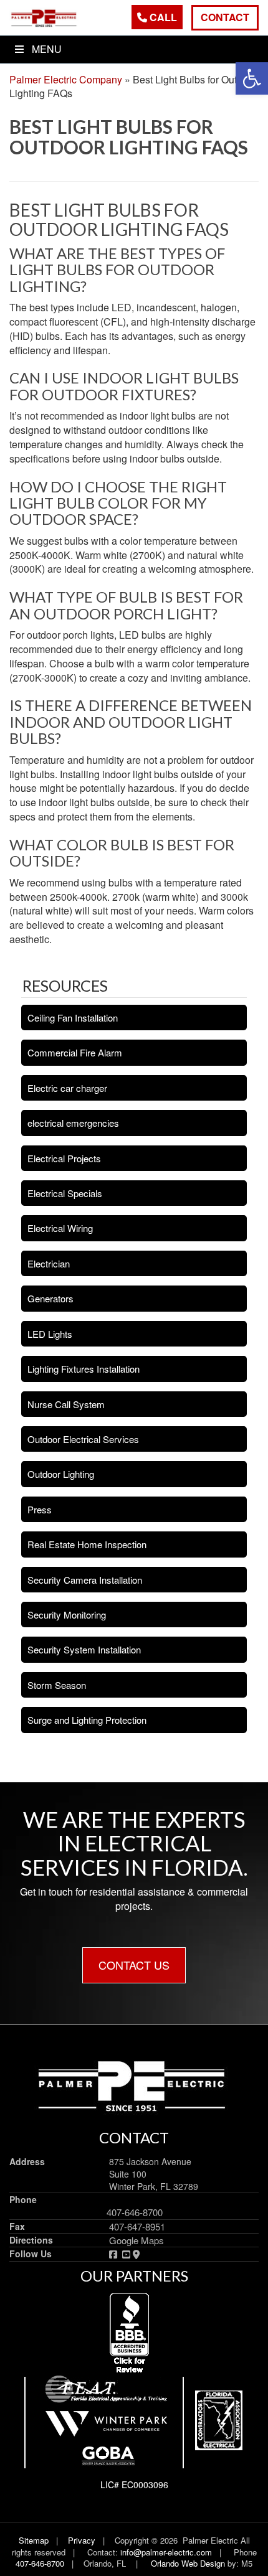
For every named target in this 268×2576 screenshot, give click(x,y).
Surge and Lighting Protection (87, 1720)
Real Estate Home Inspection (87, 1544)
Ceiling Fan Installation (73, 1018)
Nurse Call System (66, 1404)
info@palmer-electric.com (165, 2552)
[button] (252, 78)
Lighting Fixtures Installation (84, 1369)
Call (162, 17)
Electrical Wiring (60, 1228)
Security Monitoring (67, 1615)
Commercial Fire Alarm (75, 1052)
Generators (50, 1298)
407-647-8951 (137, 2226)
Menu (47, 49)
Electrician (49, 1263)
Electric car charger (67, 1088)
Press (40, 1509)
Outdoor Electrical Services (83, 1439)
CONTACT (225, 17)
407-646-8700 (135, 2212)
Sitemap (34, 2540)
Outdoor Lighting (61, 1474)
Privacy (82, 2540)
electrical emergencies (73, 1123)
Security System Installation (84, 1649)
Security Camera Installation (85, 1580)
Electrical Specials (65, 1193)
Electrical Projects (64, 1158)
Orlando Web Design (188, 2563)
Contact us (134, 1965)
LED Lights (50, 1334)
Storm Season (57, 1685)
